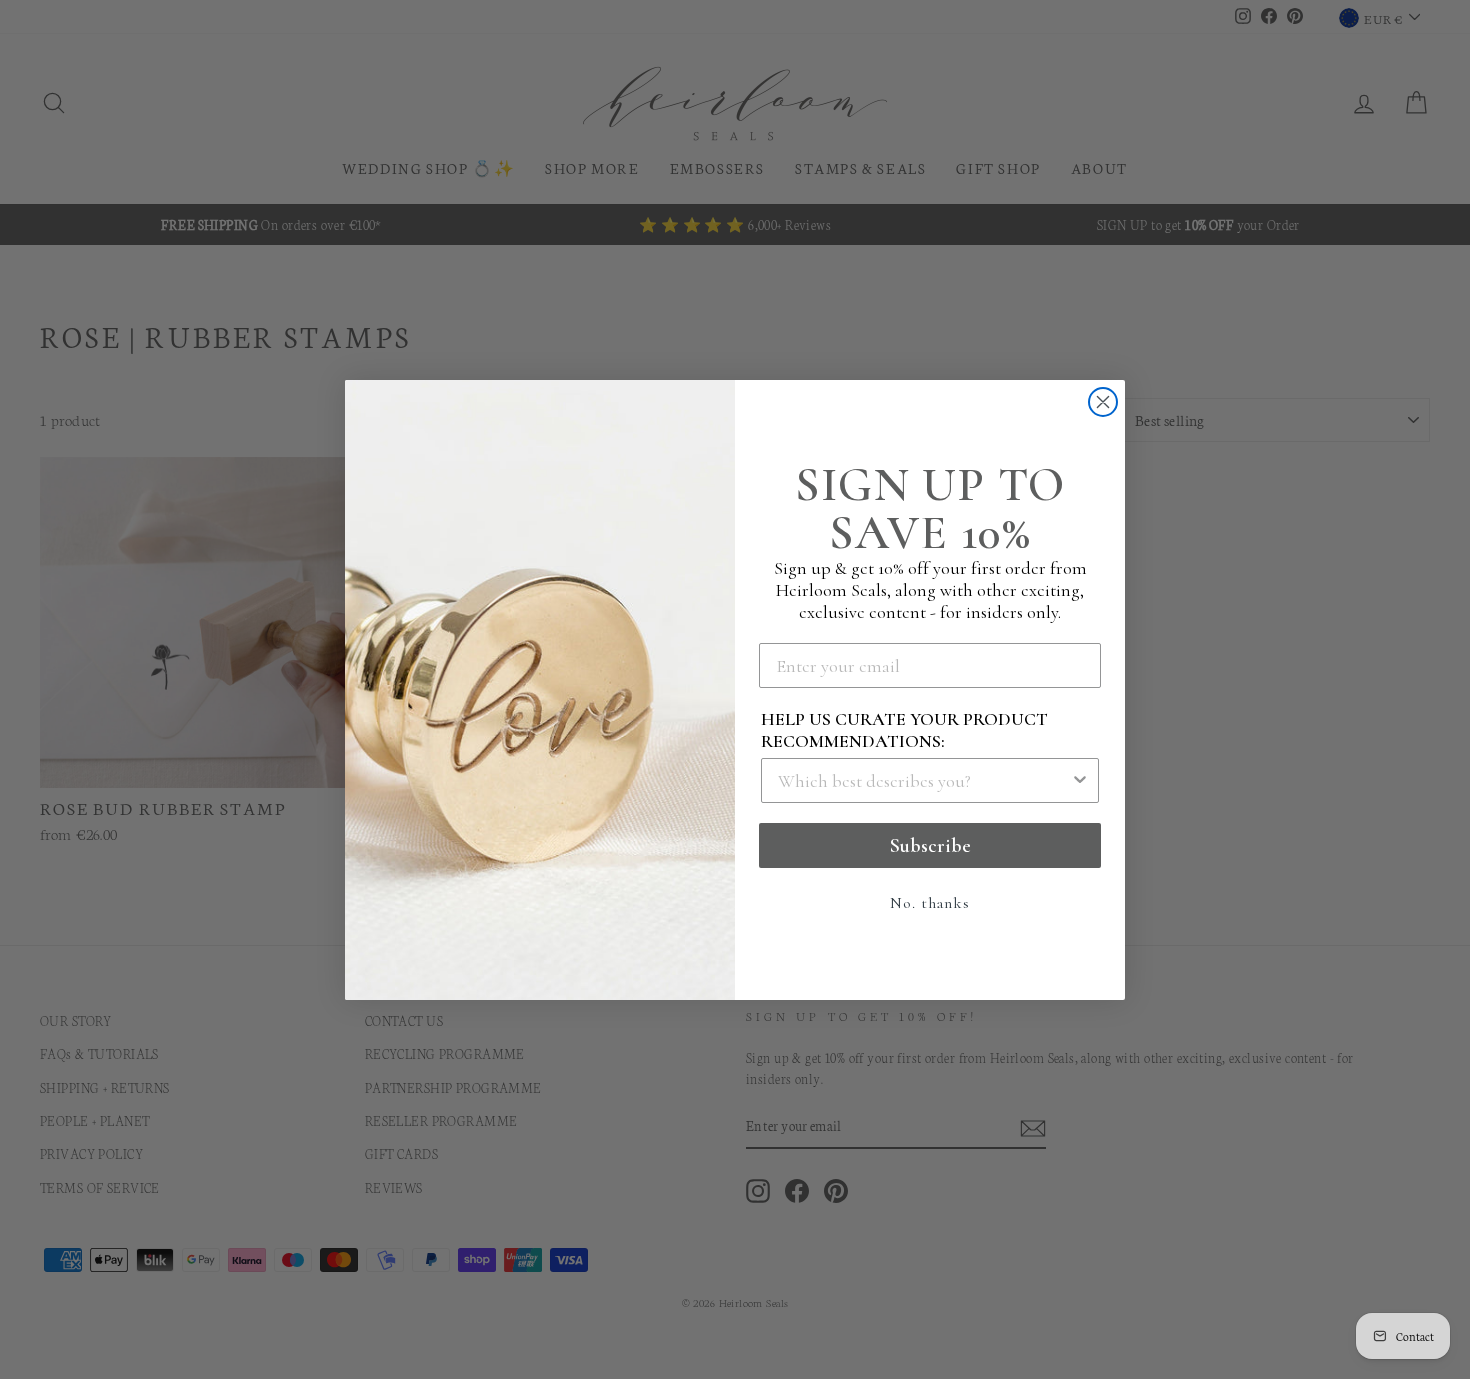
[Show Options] (1080, 780)
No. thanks (930, 903)
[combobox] (924, 780)
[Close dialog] (1103, 402)
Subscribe (930, 846)
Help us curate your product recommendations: (904, 730)
